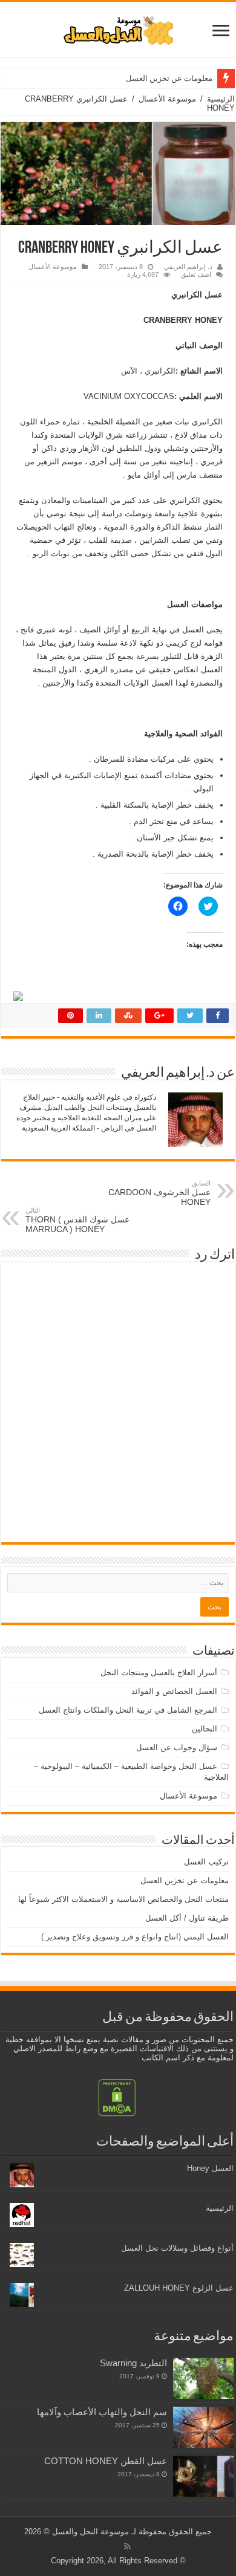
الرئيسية (221, 99)
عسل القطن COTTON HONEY (106, 2461)
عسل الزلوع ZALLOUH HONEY (179, 2288)
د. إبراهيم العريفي (188, 267)
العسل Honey (210, 2168)
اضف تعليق (196, 274)
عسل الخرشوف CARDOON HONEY (159, 1193)
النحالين (205, 1729)
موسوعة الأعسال (167, 99)
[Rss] (127, 2546)
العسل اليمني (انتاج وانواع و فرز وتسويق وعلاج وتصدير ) (135, 1937)
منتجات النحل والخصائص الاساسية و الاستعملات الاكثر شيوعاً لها (123, 1899)
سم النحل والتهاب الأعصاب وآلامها (102, 2412)
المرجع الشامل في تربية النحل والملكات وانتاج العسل (128, 1710)
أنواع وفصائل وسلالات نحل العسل (177, 2248)
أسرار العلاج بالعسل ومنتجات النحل (159, 1672)
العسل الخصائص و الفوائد (174, 1691)
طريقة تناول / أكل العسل (187, 1918)
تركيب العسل (206, 1862)
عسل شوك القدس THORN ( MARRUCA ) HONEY (77, 1220)
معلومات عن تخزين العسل (169, 78)
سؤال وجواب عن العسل (177, 1747)
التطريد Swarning (133, 2363)
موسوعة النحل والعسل (90, 2532)
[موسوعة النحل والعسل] (118, 28)
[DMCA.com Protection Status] (117, 2097)
